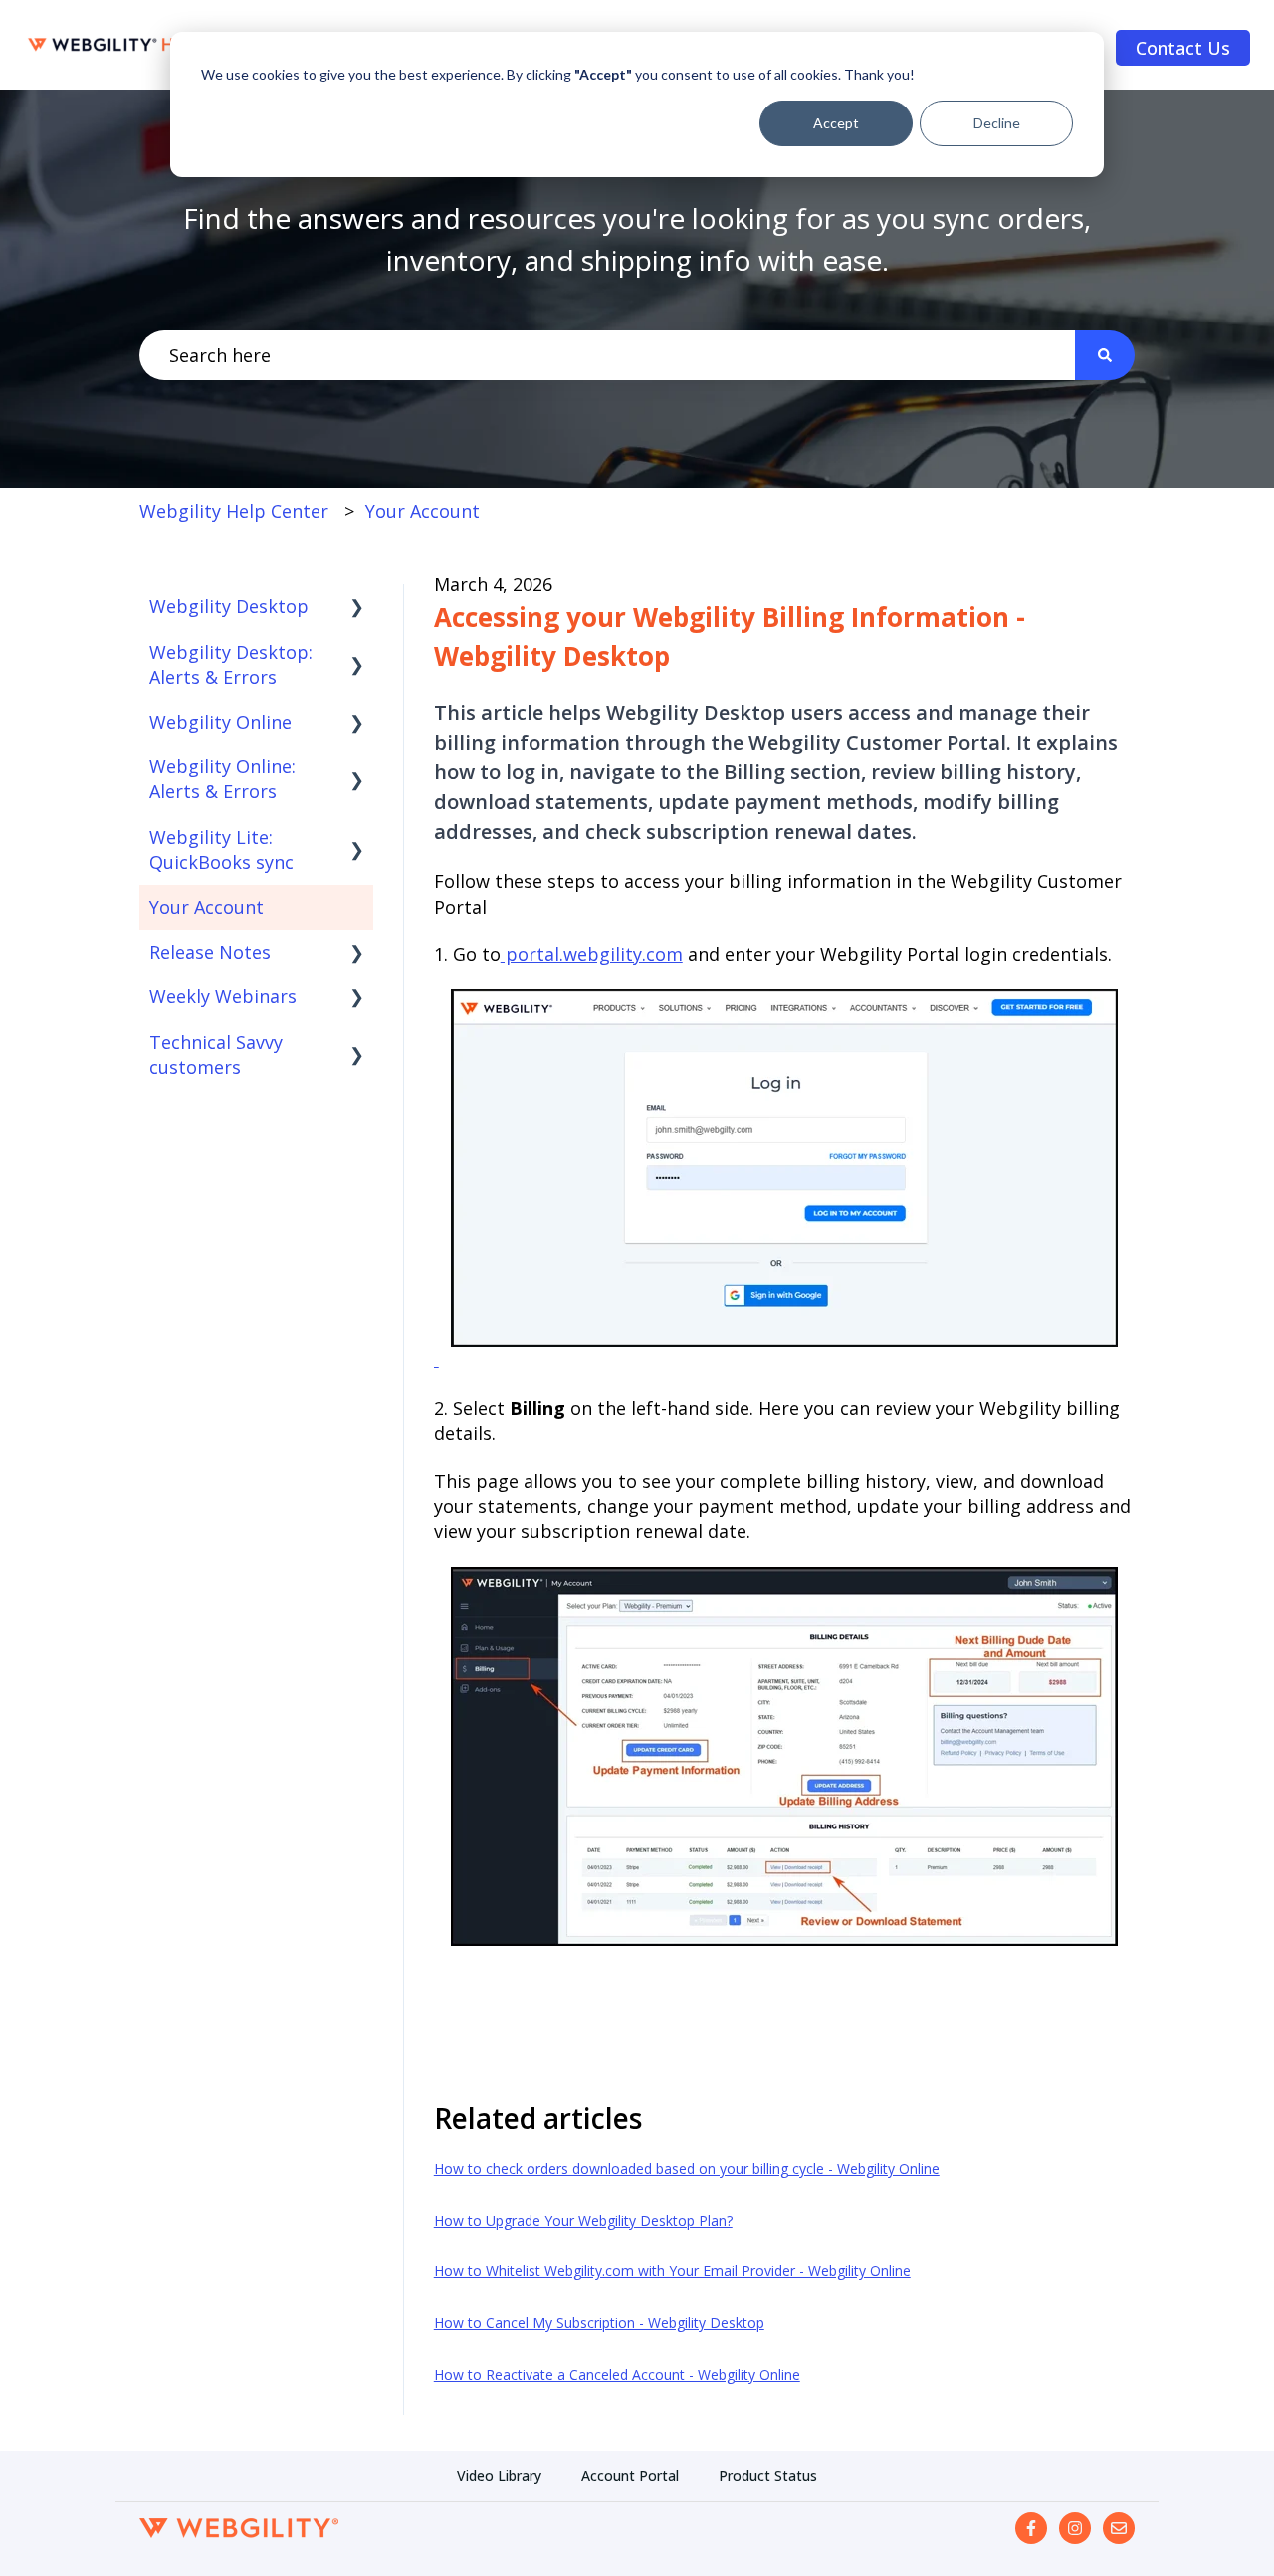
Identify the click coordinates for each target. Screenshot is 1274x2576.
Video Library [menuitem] (499, 2476)
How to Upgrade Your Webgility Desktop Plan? (583, 2220)
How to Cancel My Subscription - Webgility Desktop (599, 2323)
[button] (357, 607)
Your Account (423, 511)
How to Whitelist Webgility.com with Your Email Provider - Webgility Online (672, 2271)
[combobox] (607, 356)
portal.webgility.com (592, 954)
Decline (997, 123)
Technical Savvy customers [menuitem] (216, 1055)
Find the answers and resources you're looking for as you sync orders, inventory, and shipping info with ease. (637, 239)
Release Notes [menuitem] (210, 952)
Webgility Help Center (234, 511)
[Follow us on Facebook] (1031, 2528)
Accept (836, 123)
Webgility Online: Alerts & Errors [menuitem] (222, 779)
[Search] (1105, 356)
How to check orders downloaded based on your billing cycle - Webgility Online (687, 2168)
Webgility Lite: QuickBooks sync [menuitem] (221, 850)
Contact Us (1183, 48)
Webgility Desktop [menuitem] (229, 606)
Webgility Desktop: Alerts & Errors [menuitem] (231, 664)
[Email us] (1119, 2528)
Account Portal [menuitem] (630, 2476)
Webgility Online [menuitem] (220, 722)
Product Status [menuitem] (768, 2476)
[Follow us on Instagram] (1075, 2528)
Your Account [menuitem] (207, 907)
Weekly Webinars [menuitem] (223, 996)
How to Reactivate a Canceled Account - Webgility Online (617, 2374)
